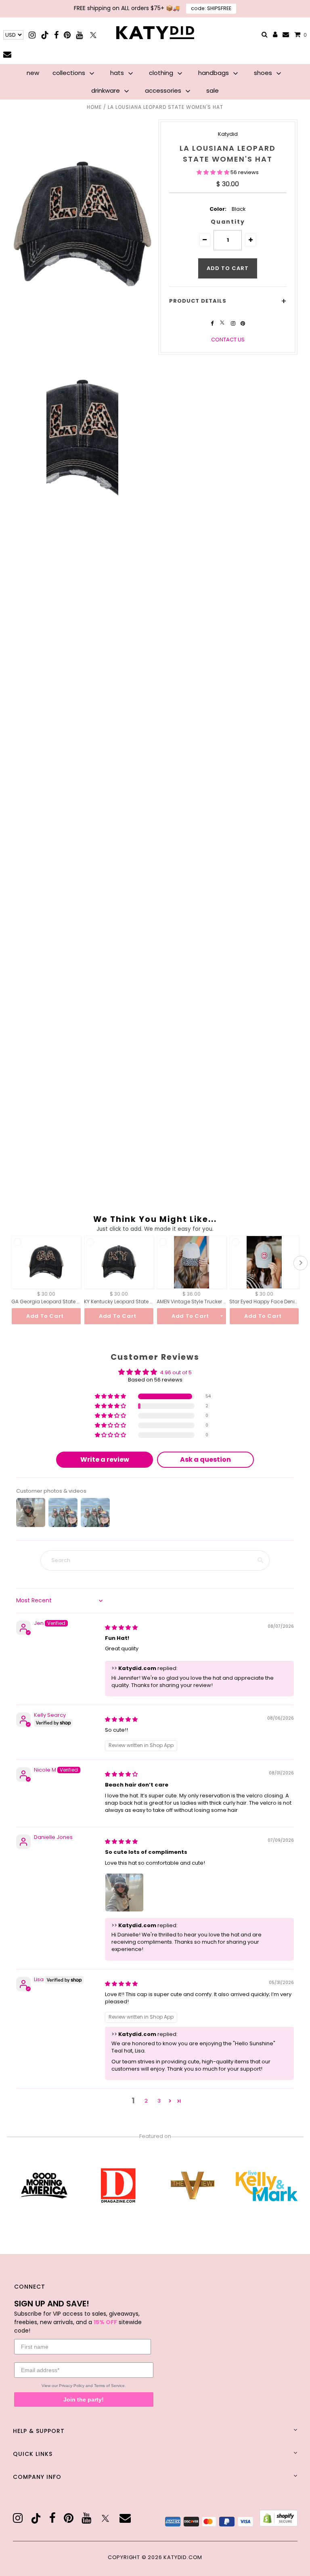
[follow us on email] (125, 2518)
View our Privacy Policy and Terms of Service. (84, 2386)
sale (213, 90)
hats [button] (118, 73)
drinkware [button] (106, 90)
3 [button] (159, 2101)
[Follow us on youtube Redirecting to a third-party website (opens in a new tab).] (79, 35)
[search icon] (265, 35)
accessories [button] (164, 90)
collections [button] (70, 73)
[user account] (275, 35)
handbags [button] (214, 73)
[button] (214, 172)
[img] (121, 1628)
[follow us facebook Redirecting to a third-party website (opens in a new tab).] (213, 323)
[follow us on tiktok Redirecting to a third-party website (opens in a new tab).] (36, 2518)
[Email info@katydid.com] (286, 35)
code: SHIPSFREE (211, 8)
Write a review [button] (105, 1459)
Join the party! (84, 2399)
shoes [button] (264, 73)
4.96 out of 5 (176, 1372)
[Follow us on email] (7, 54)
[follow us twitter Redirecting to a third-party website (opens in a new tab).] (223, 323)
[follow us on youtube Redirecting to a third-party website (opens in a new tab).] (86, 2518)
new (33, 73)
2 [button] (146, 2101)
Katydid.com (183, 2557)
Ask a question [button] (205, 1459)
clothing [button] (162, 73)
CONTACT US (228, 340)
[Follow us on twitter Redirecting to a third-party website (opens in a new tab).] (93, 35)
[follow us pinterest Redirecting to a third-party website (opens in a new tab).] (243, 323)
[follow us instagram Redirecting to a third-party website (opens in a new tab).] (234, 323)
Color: (218, 209)
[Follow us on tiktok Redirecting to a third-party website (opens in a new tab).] (45, 35)
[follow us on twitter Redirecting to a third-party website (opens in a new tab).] (105, 2518)
